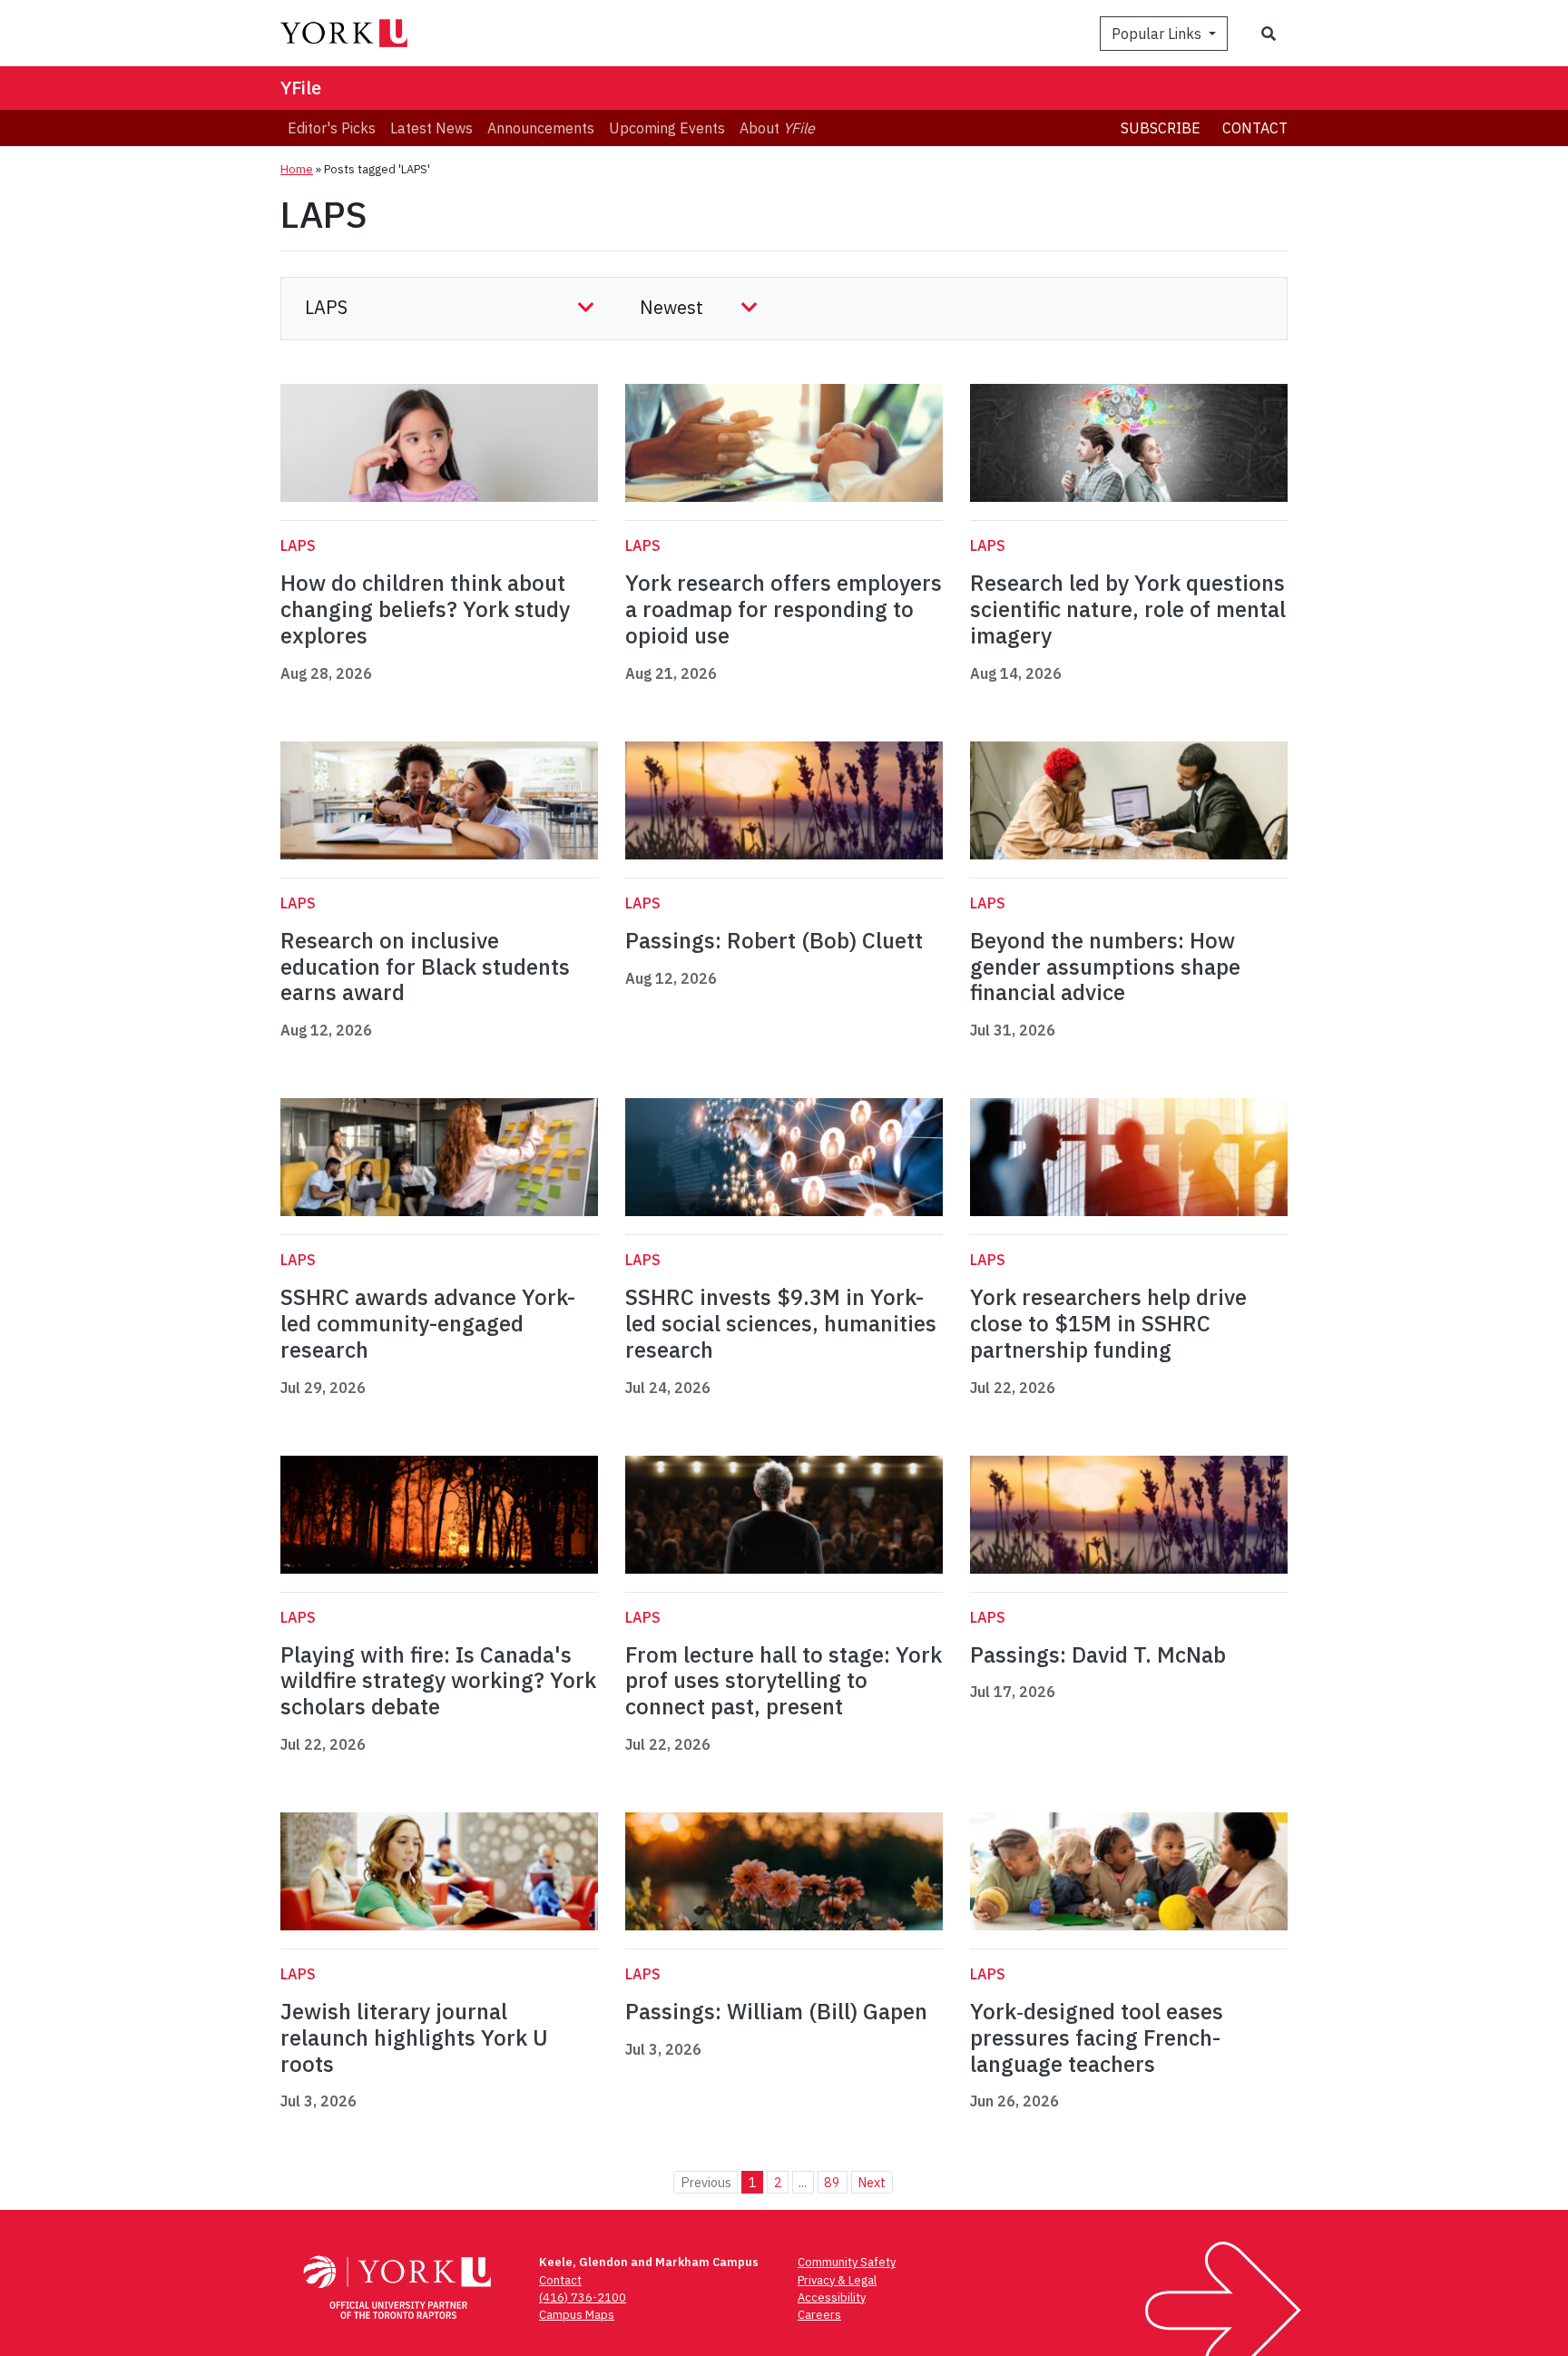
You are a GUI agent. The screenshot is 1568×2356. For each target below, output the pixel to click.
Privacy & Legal (837, 2280)
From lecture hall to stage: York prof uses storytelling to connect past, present (784, 1681)
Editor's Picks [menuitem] (332, 128)
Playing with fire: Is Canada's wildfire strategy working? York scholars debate (438, 1681)
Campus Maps (577, 2315)
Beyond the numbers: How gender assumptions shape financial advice (1105, 967)
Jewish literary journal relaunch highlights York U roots (414, 2037)
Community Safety (847, 2262)
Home (297, 169)
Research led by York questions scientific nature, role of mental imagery (1128, 609)
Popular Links (1158, 34)
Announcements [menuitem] (541, 128)
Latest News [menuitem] (431, 128)
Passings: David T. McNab (1098, 1654)
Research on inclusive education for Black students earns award (425, 967)
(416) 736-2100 (583, 2297)
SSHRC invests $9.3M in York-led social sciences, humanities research (781, 1323)
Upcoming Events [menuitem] (667, 128)
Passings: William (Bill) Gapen (776, 2011)
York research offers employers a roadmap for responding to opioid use (784, 609)
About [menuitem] (777, 128)
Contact (1255, 128)
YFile (301, 88)
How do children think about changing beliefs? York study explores (425, 609)
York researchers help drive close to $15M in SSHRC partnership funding (1108, 1323)
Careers (819, 2315)
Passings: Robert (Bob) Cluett (774, 940)
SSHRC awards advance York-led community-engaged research (428, 1323)
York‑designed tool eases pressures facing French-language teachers (1097, 2037)
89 (832, 2182)
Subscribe (1161, 128)
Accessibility (832, 2297)
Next (872, 2182)
